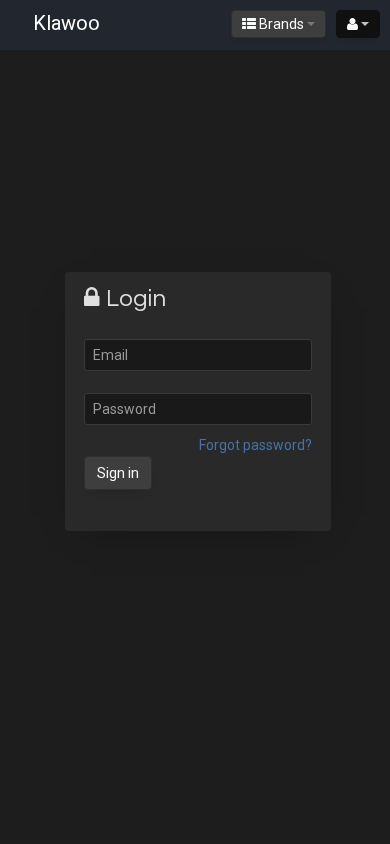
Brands (281, 24)
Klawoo (66, 23)
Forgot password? (255, 445)
